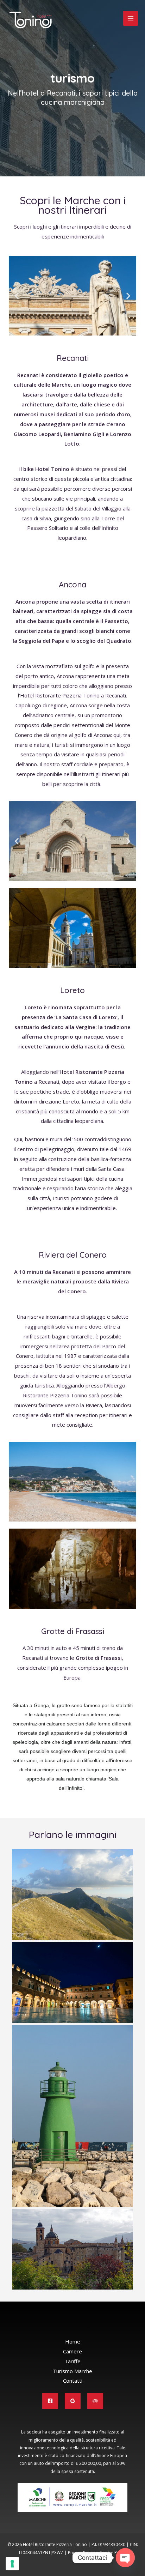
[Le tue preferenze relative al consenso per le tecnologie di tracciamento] (12, 2564)
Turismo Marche (72, 2371)
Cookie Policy (113, 2553)
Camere (72, 2351)
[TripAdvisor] (95, 2401)
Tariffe (72, 2361)
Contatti (73, 2381)
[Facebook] (50, 2401)
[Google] (73, 2401)
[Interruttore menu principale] (131, 19)
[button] (17, 295)
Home (73, 2341)
